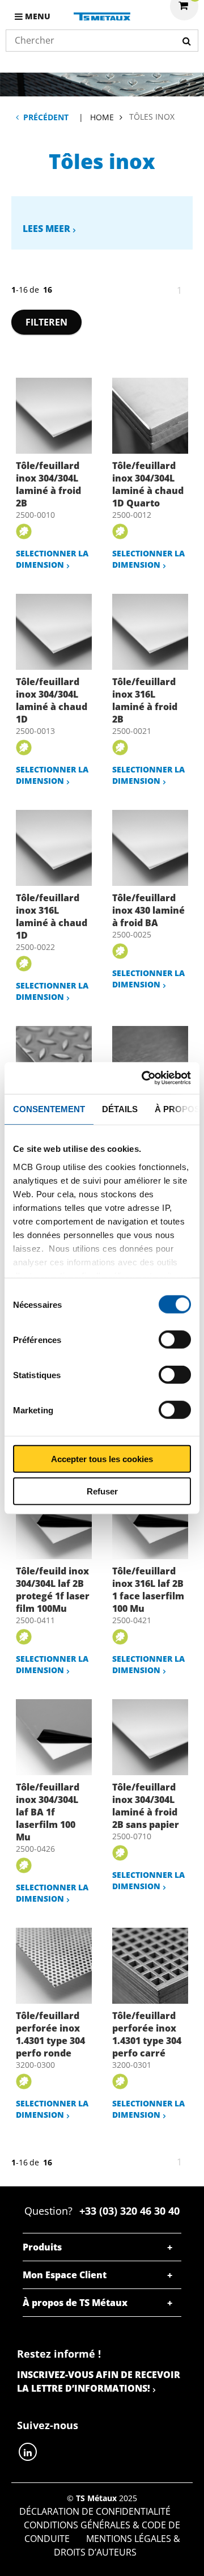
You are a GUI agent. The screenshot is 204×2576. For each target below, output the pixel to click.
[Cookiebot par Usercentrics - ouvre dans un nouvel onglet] (144, 1078)
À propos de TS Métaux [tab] (75, 2303)
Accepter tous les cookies (102, 1459)
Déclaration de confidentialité (95, 2511)
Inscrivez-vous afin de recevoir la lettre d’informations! (99, 2381)
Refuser (102, 1491)
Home (102, 117)
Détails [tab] (120, 1108)
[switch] (175, 1340)
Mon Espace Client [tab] (65, 2275)
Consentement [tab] (49, 1108)
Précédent (46, 117)
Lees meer (46, 229)
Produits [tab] (42, 2247)
